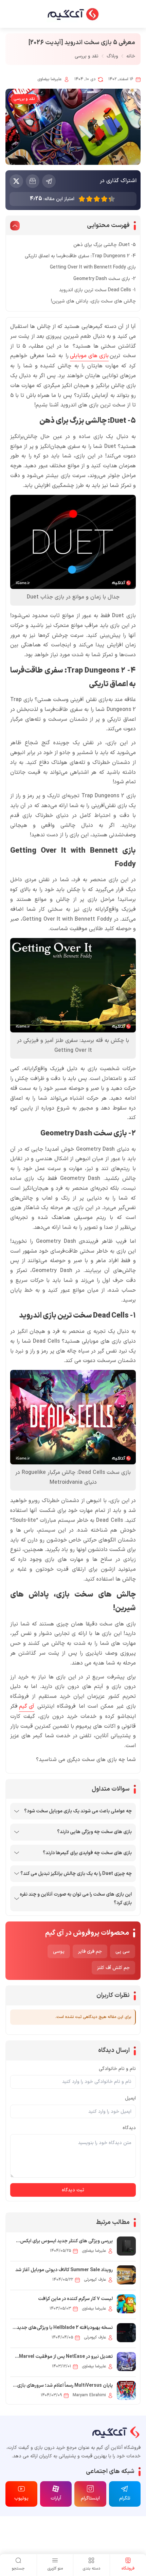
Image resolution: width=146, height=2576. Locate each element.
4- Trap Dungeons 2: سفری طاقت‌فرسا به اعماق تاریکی (80, 256)
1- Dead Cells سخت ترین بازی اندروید (97, 290)
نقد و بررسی (87, 56)
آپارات (56, 2498)
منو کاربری (55, 2569)
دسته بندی (91, 2569)
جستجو (18, 2569)
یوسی (59, 1952)
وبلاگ (112, 56)
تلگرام (125, 2498)
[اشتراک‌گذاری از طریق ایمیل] (33, 181)
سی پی (123, 1952)
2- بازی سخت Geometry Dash (105, 279)
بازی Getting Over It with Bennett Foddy (93, 267)
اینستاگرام (90, 2498)
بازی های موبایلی (89, 356)
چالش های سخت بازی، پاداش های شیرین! (93, 301)
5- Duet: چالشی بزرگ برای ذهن (105, 245)
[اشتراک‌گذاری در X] (16, 181)
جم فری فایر (90, 1952)
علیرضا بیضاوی (49, 79)
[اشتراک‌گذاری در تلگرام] (49, 181)
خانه (131, 56)
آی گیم (27, 1706)
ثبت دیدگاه (73, 2190)
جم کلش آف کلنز (113, 1968)
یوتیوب (21, 2498)
